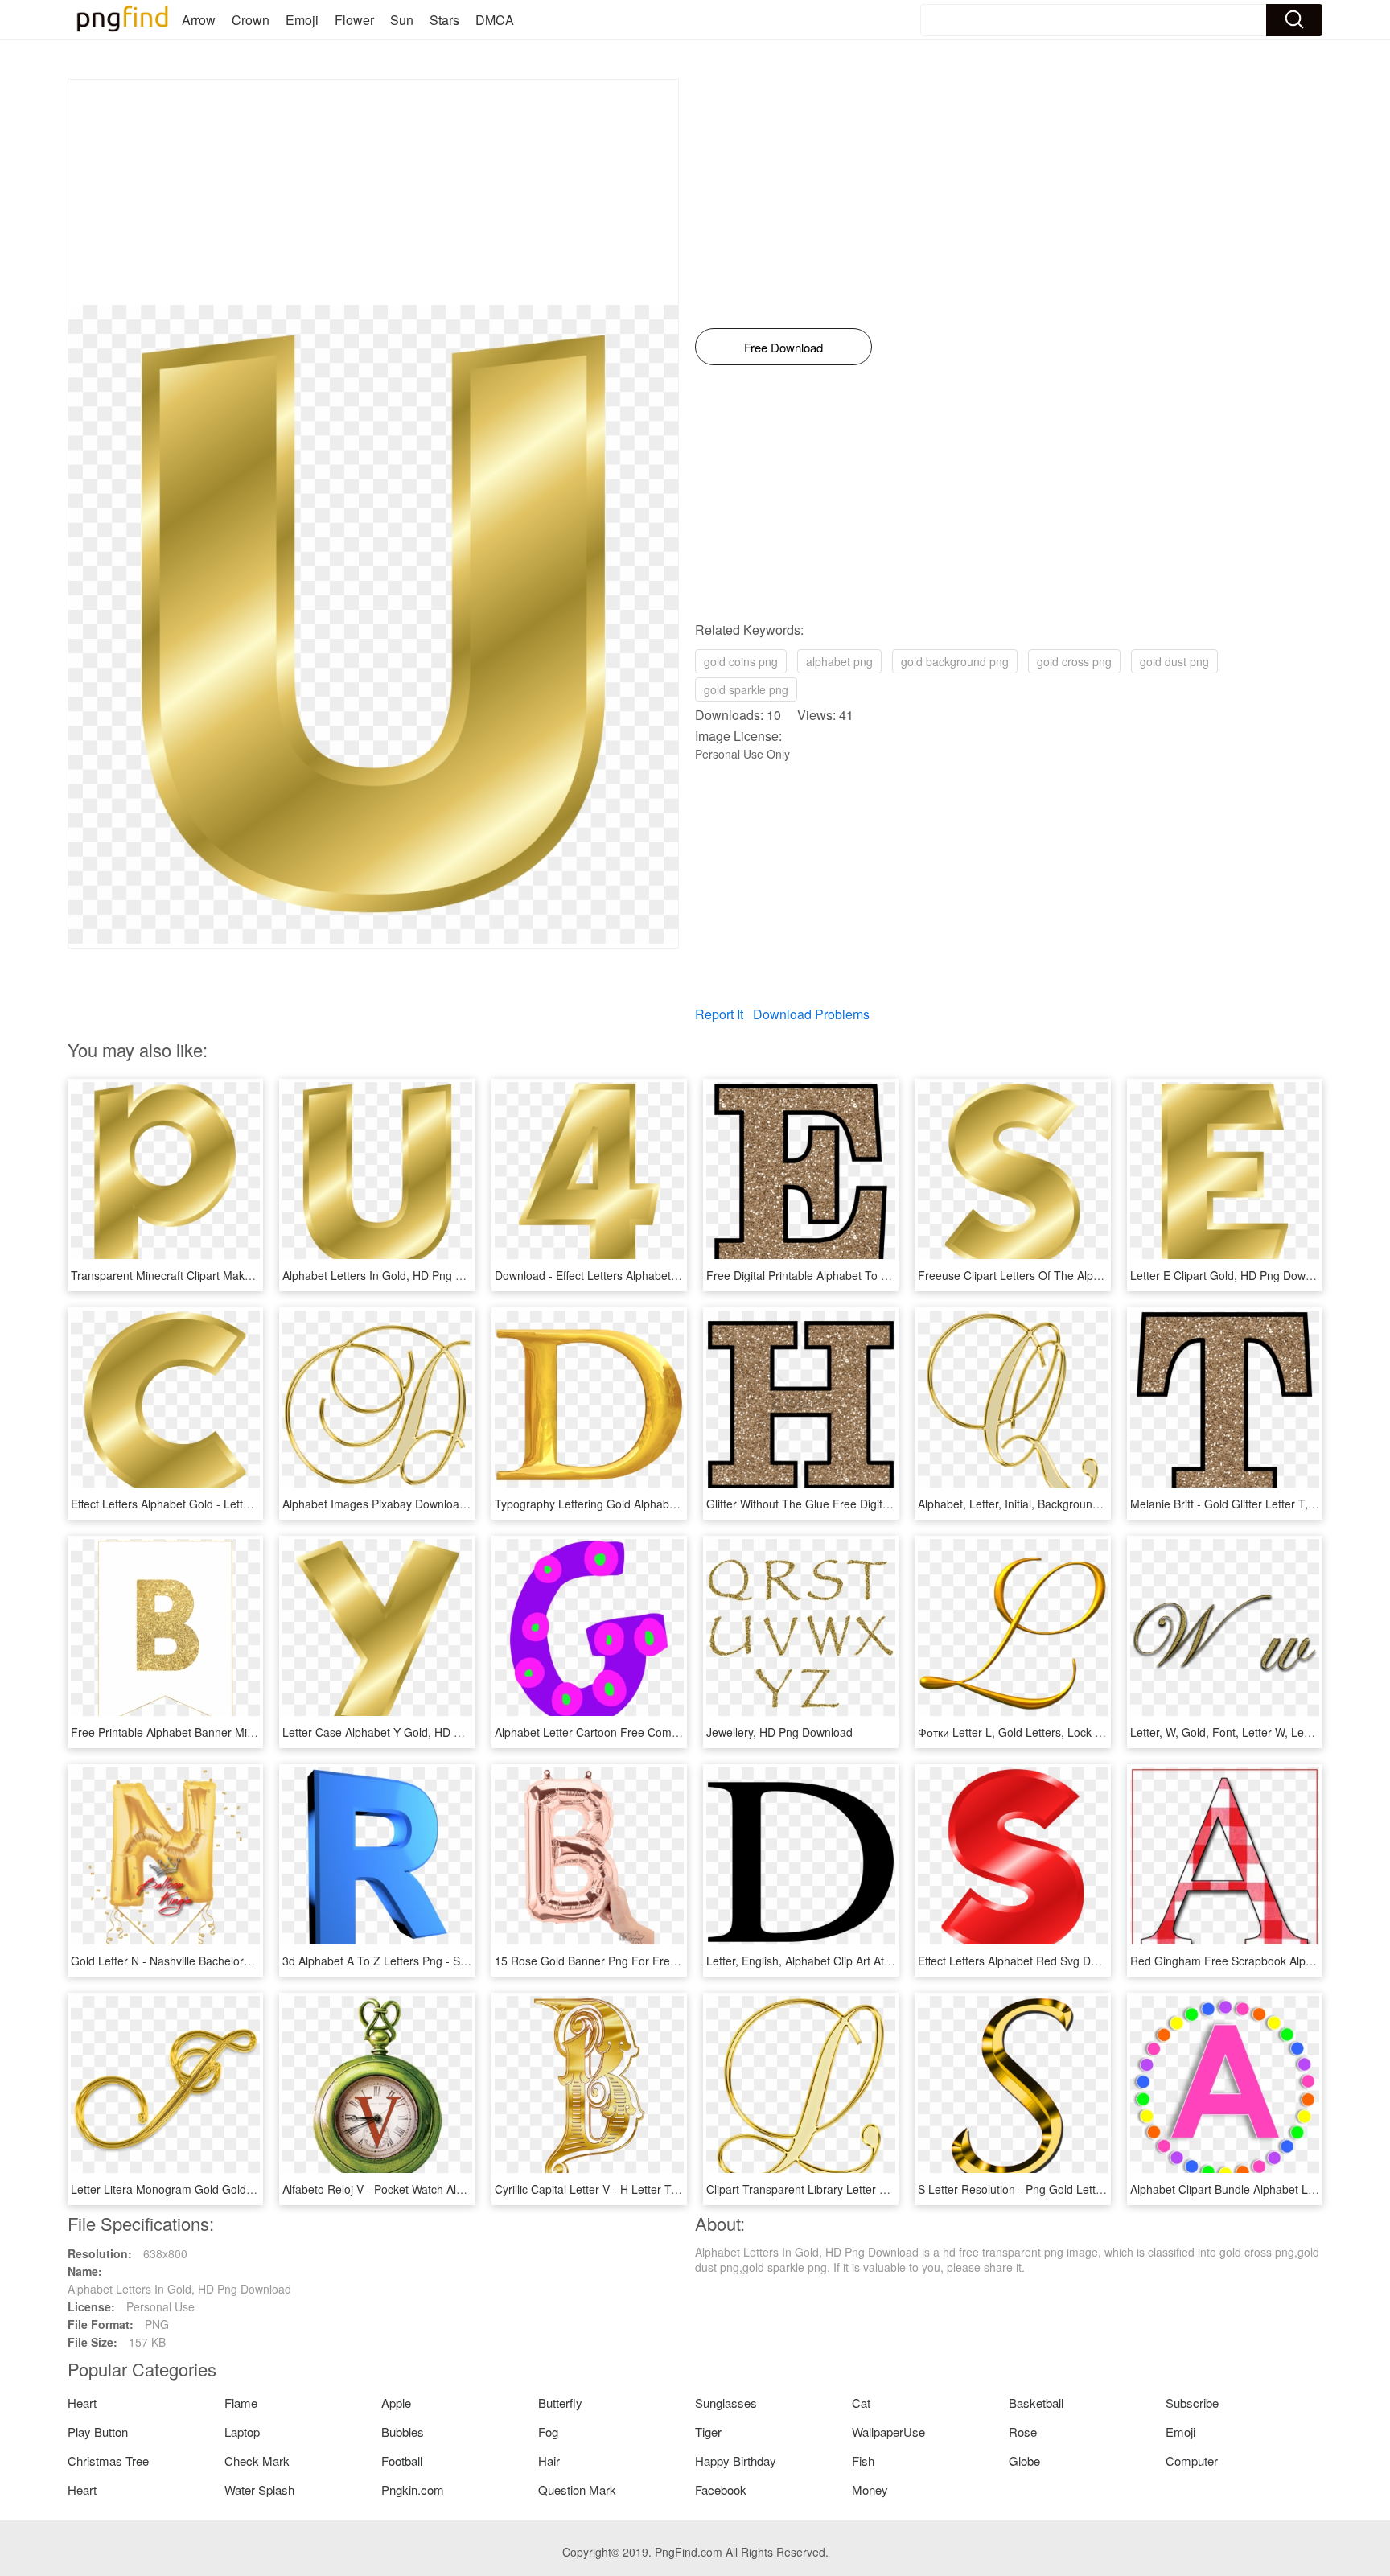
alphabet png (839, 661)
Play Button (98, 2432)
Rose (1023, 2432)
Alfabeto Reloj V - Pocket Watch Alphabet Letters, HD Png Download (456, 2189)
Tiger (708, 2432)
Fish (863, 2461)
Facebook (721, 2490)
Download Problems (811, 1014)
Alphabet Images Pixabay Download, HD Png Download (424, 1504)
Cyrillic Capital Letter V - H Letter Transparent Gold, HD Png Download (674, 2189)
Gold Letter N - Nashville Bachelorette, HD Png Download (217, 1961)
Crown (251, 20)
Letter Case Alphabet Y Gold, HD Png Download (405, 1732)
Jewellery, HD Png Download (779, 1732)
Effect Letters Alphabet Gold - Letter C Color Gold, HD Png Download (247, 1504)
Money (870, 2490)
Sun (402, 20)
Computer (1192, 2461)
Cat (861, 2403)
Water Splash (259, 2490)
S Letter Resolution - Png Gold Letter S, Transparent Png (1063, 2189)
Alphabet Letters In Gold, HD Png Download (394, 1275)
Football (402, 2461)
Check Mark (257, 2461)
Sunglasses (726, 2403)
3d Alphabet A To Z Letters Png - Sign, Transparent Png (425, 1961)
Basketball (1036, 2403)
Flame (241, 2403)
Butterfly (560, 2403)
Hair (549, 2461)
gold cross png (1074, 661)
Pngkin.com (413, 2490)
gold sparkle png (746, 689)
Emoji (302, 20)
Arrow (199, 20)
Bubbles (403, 2432)
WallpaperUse (888, 2432)
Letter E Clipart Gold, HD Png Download (1232, 1275)
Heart (82, 2403)
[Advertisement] (373, 192)
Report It (719, 1014)
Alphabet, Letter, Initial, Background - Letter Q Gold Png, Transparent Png (1106, 1504)
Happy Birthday (736, 2461)
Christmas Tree (108, 2461)
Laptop (242, 2432)
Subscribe (1192, 2403)
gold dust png (1174, 661)
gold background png (955, 661)
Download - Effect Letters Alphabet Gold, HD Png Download (646, 1275)
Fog (548, 2432)
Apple (396, 2403)
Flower (354, 20)
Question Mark (577, 2490)
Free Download (783, 347)
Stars (444, 20)
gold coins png (741, 661)
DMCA (495, 20)
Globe (1024, 2461)
